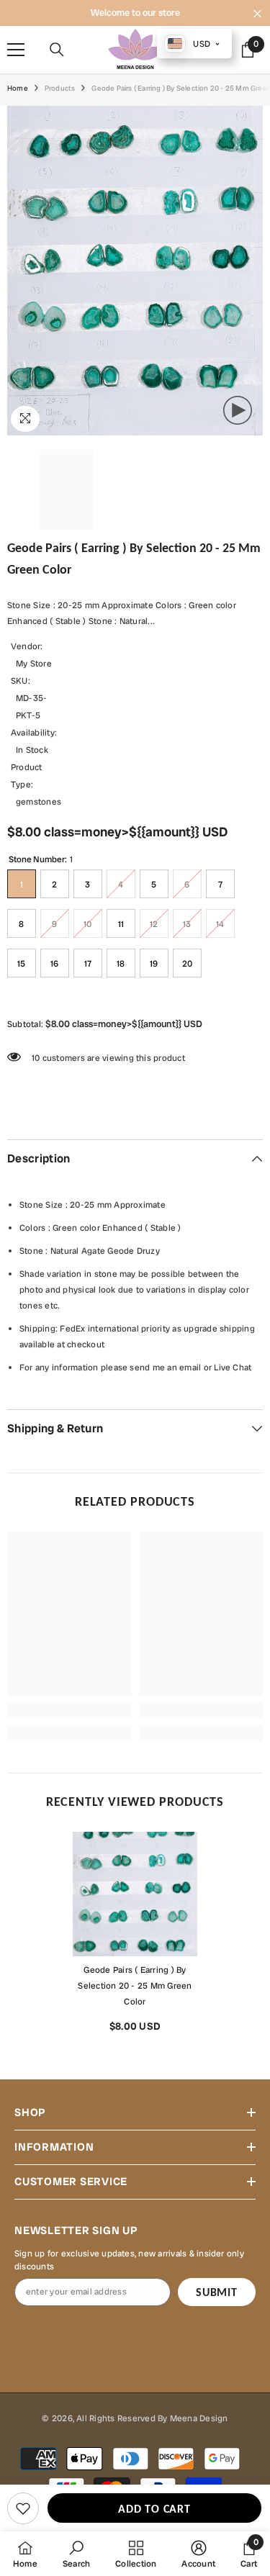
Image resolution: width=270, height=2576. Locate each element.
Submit (217, 2292)
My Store (34, 664)
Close (257, 14)
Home (18, 88)
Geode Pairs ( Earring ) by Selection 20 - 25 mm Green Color (135, 1986)
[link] (69, 1710)
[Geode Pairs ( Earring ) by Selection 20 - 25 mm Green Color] (135, 1894)
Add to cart (154, 2509)
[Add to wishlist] (23, 2508)
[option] (135, 1937)
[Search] (57, 50)
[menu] (16, 50)
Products (60, 88)
